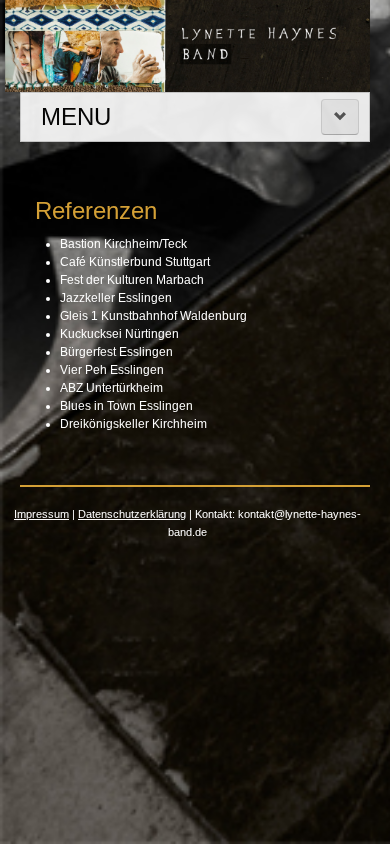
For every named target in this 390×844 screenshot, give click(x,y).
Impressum (41, 514)
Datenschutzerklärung (132, 514)
